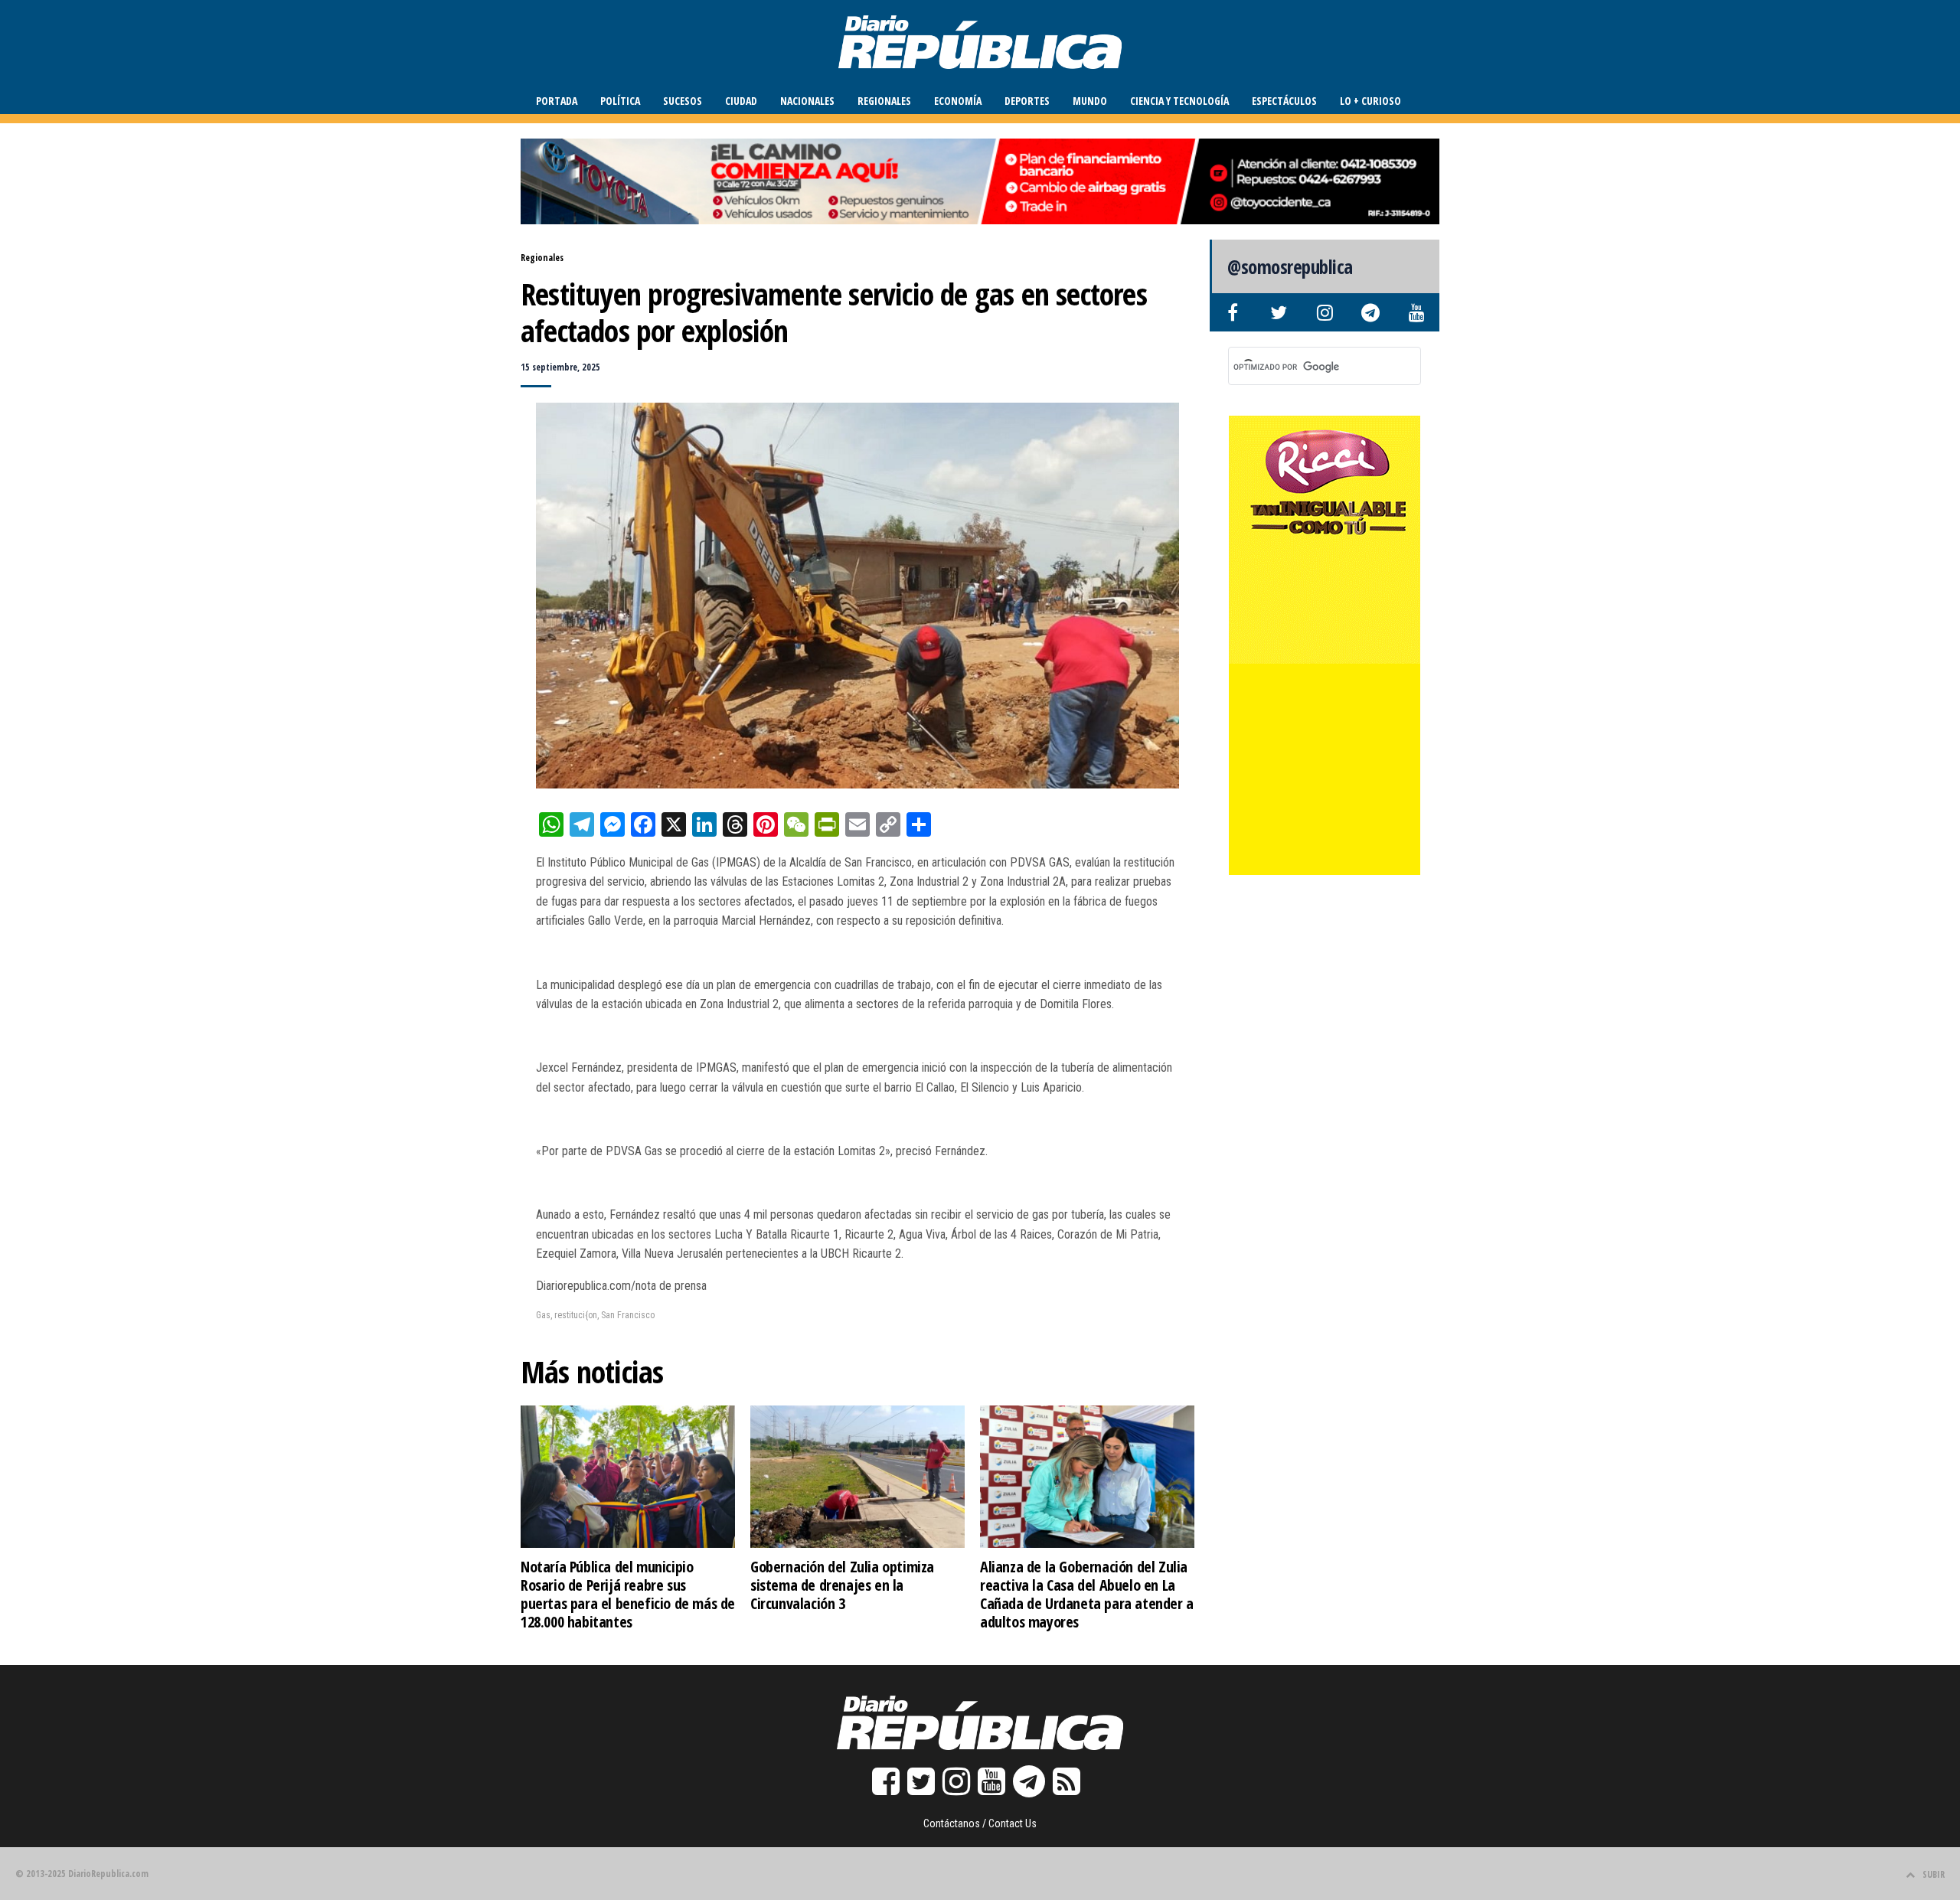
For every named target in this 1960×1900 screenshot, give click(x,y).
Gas (543, 1315)
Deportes (1027, 101)
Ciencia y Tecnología (1179, 101)
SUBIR (1934, 1874)
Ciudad (741, 101)
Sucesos (683, 101)
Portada (557, 101)
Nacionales (807, 101)
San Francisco (628, 1315)
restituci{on (576, 1315)
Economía (958, 101)
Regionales (884, 101)
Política (620, 101)
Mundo (1090, 101)
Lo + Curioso (1370, 101)
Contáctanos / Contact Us (980, 1823)
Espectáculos (1284, 101)
